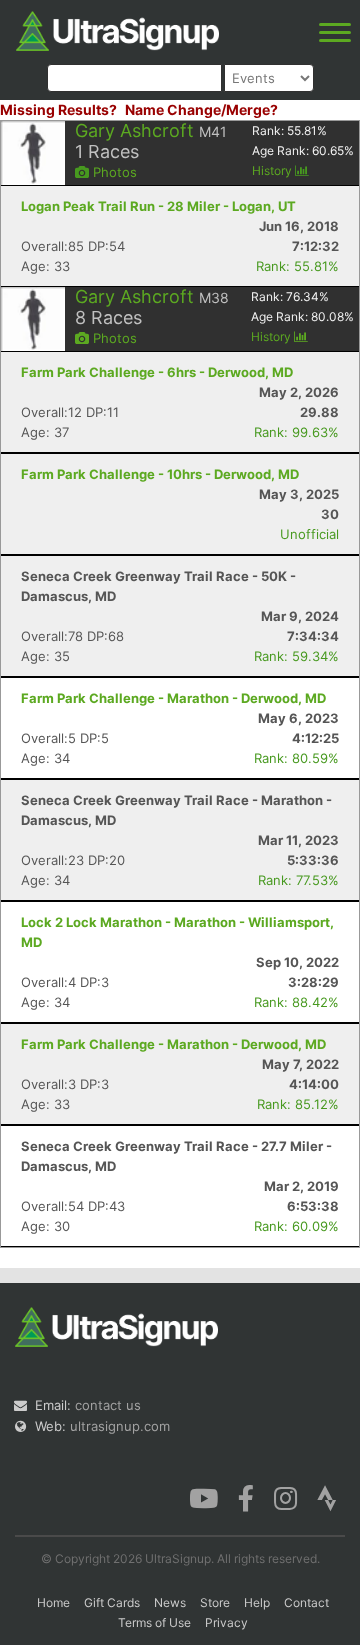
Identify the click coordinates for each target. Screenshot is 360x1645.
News (170, 1602)
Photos (113, 172)
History (273, 170)
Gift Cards (112, 1602)
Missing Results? (58, 109)
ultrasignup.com (120, 1426)
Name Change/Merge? (201, 109)
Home (53, 1602)
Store (215, 1602)
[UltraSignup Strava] (327, 1497)
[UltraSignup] (117, 29)
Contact (306, 1602)
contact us (108, 1405)
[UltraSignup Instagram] (285, 1497)
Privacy (226, 1622)
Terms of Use (154, 1622)
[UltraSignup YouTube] (203, 1497)
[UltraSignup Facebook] (246, 1497)
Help (257, 1602)
